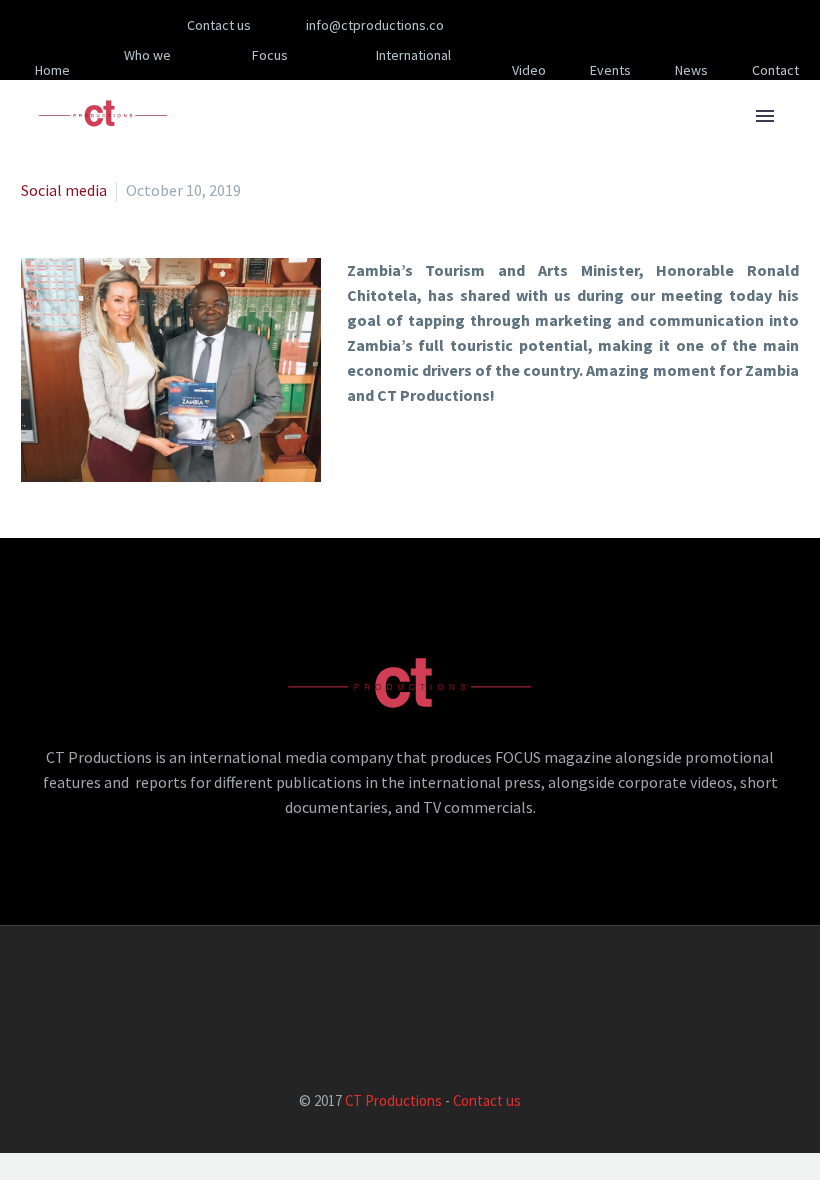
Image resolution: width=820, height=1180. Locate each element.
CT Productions (393, 1100)
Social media (64, 190)
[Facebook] (524, 25)
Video (529, 70)
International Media (413, 70)
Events (610, 70)
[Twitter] (584, 25)
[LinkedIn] (554, 25)
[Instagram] (614, 25)
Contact (775, 70)
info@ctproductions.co (375, 25)
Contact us (487, 1100)
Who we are (147, 70)
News (691, 70)
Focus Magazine (262, 70)
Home (52, 70)
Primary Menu (765, 116)
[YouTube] (644, 25)
